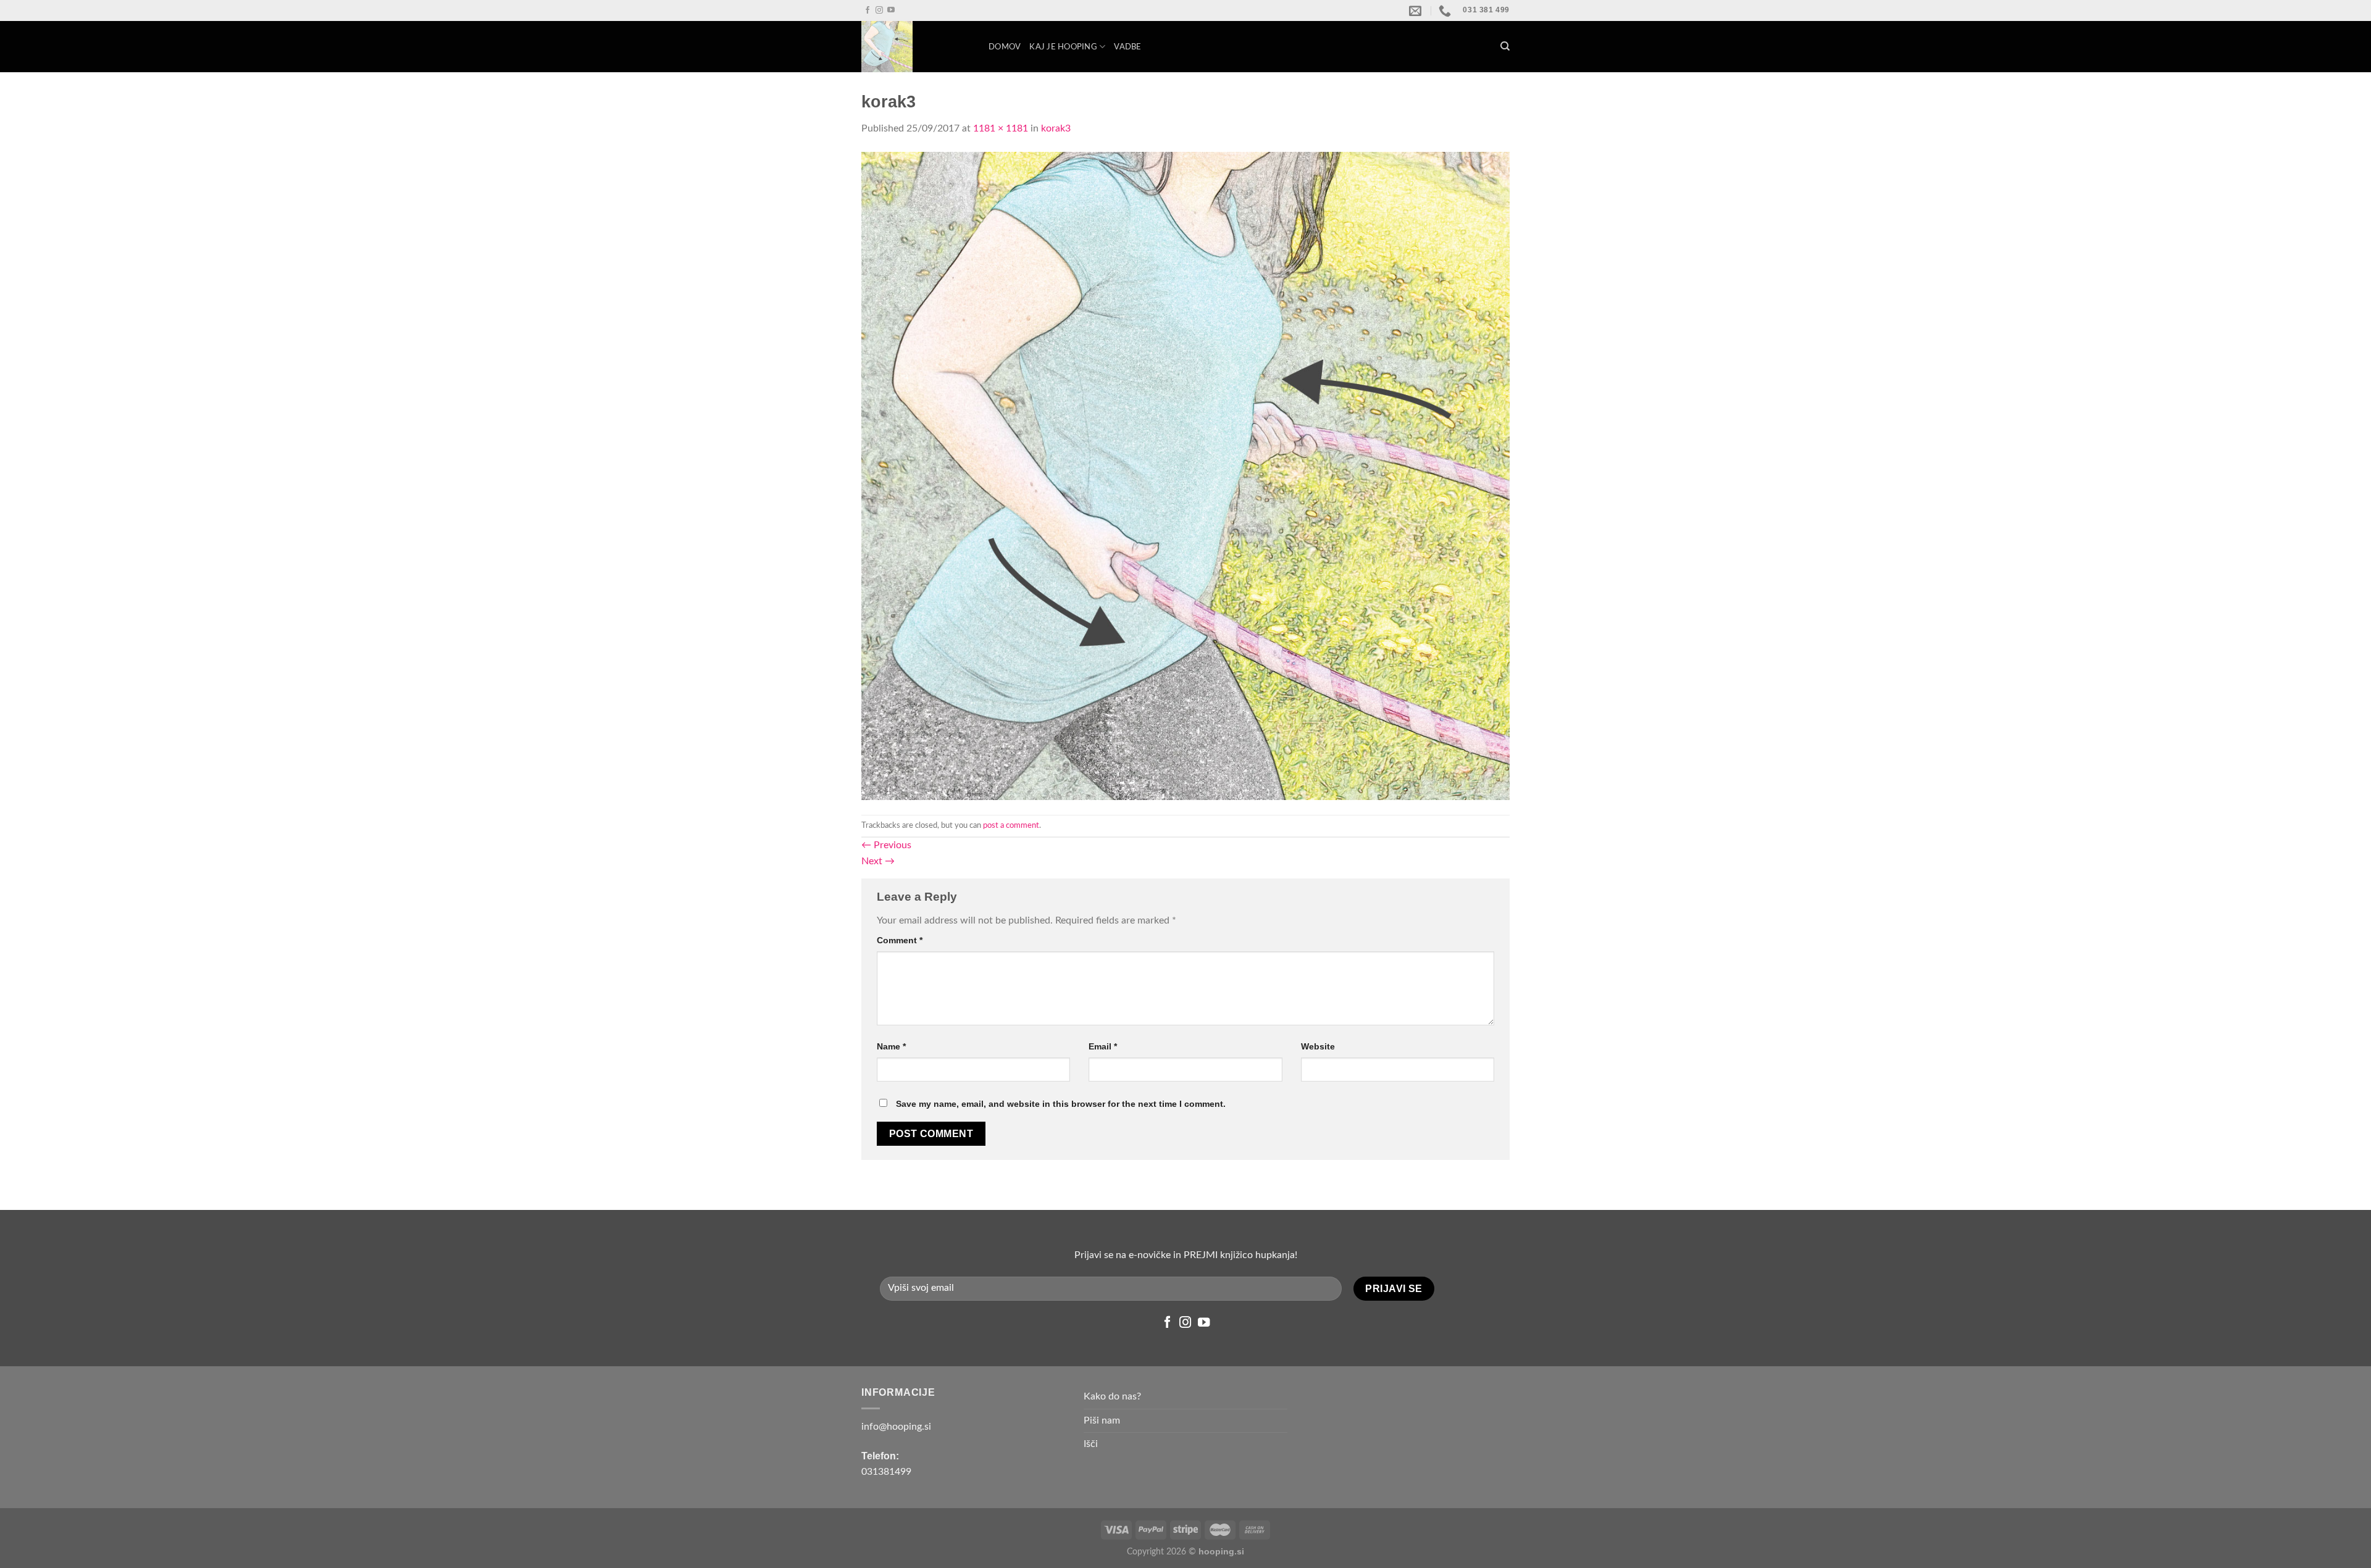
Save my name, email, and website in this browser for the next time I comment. (1061, 1104)
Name (891, 1046)
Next (878, 861)
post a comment (1011, 825)
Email (1103, 1046)
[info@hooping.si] (1417, 10)
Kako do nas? (1112, 1396)
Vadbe (1127, 47)
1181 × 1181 (1001, 128)
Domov (1005, 47)
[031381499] (1446, 10)
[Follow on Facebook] (868, 10)
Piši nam (1102, 1420)
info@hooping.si (896, 1427)
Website (1318, 1046)
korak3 (1056, 128)
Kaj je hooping (1063, 47)
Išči (1091, 1444)
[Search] (1505, 46)
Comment (900, 940)
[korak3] (1185, 475)
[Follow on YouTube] (891, 10)
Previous (886, 845)
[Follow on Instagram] (879, 10)
